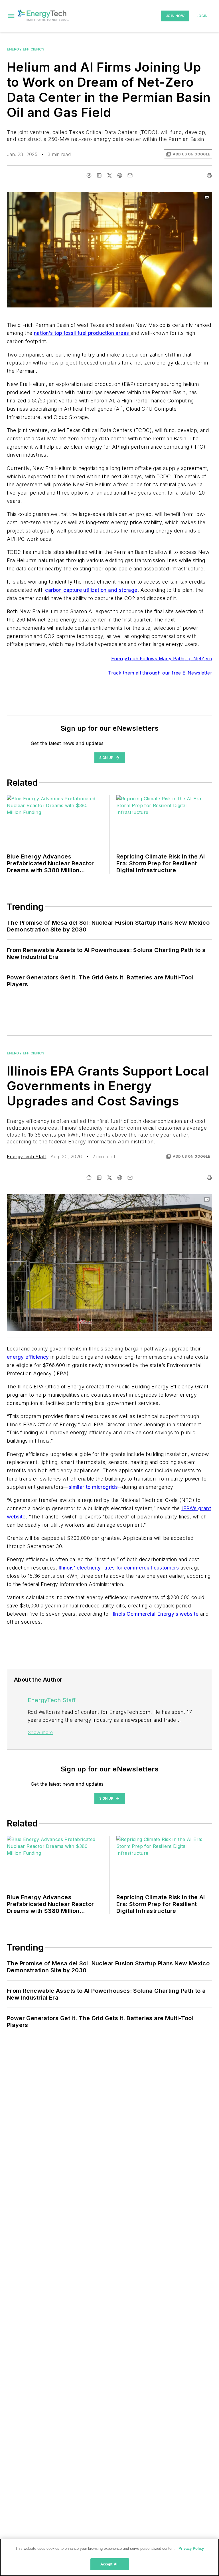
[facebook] (89, 175)
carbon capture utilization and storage (91, 590)
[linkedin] (99, 175)
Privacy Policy (191, 2548)
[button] (11, 16)
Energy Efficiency (26, 49)
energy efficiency (28, 1357)
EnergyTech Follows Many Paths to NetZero (162, 659)
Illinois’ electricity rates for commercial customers (119, 1568)
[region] (109, 2557)
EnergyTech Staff (27, 1157)
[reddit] (120, 175)
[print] (209, 175)
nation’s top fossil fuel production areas (82, 333)
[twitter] (109, 175)
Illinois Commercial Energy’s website (155, 1614)
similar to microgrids (93, 1487)
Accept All (109, 2564)
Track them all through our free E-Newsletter (160, 673)
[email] (130, 175)
